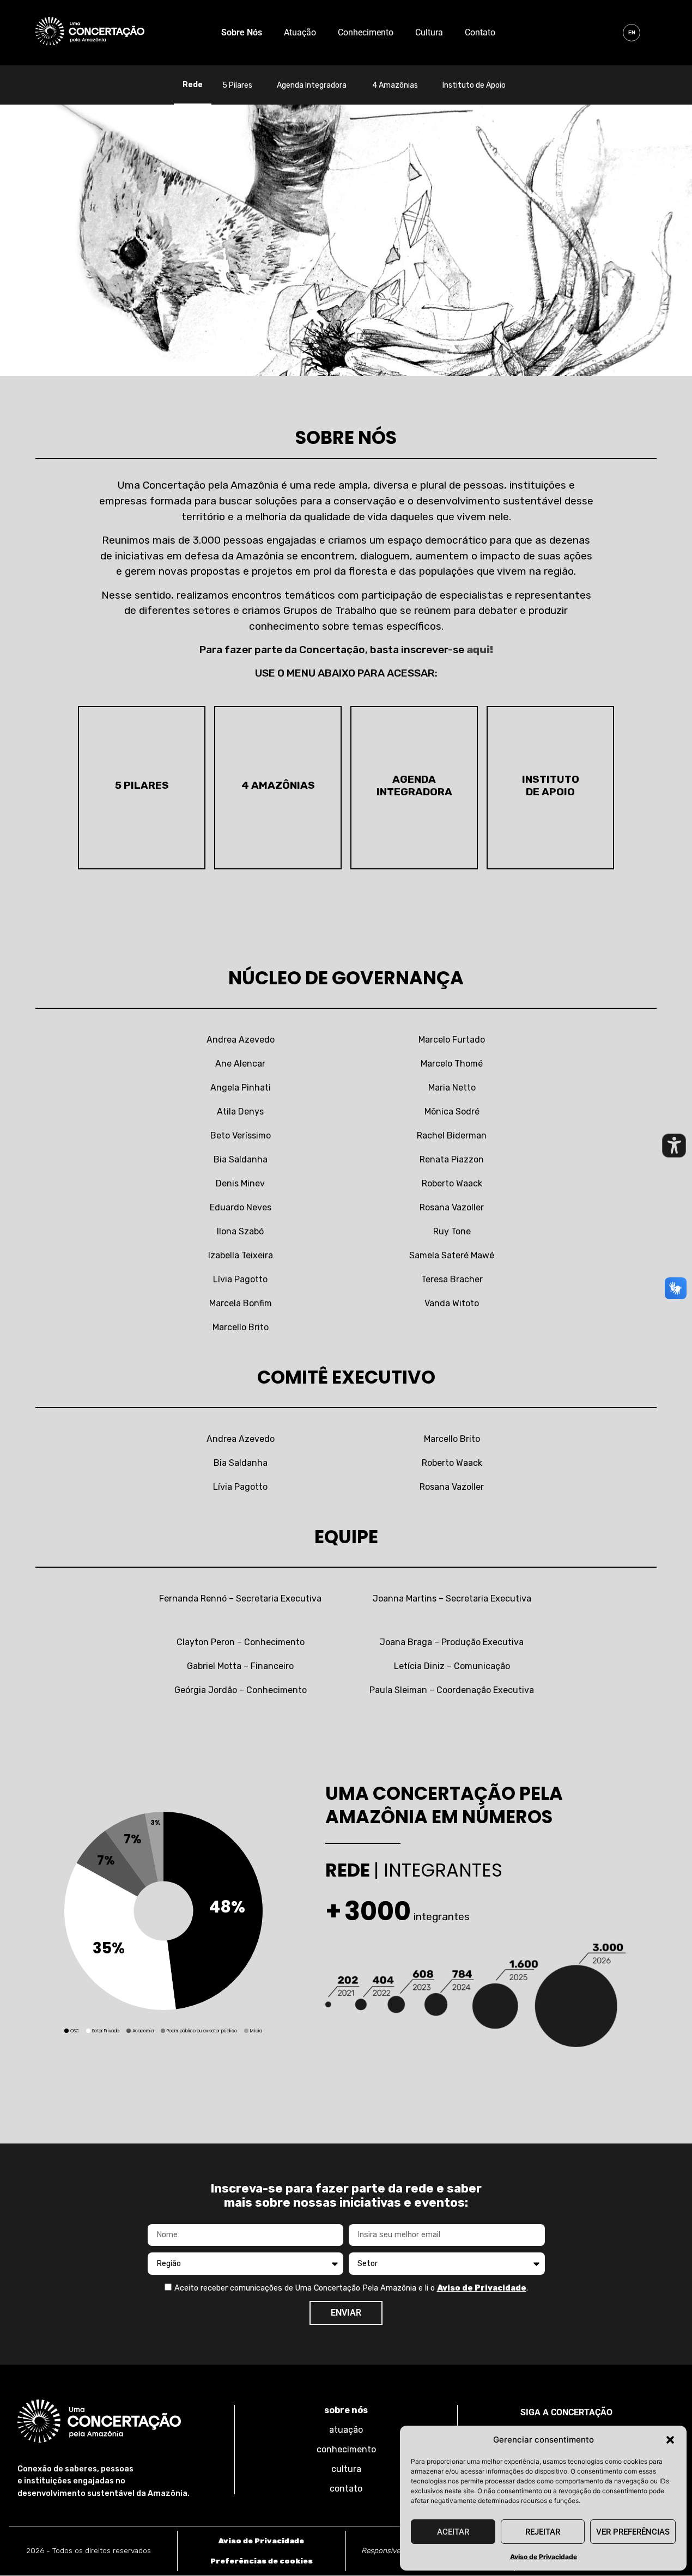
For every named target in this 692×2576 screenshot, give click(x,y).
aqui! (480, 650)
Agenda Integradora (312, 85)
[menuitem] (632, 33)
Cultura (429, 32)
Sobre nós (242, 32)
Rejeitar (543, 2532)
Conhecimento (366, 32)
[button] (670, 2440)
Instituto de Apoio (474, 85)
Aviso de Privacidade (544, 2557)
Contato (480, 32)
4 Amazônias (395, 85)
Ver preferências (633, 2532)
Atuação (300, 32)
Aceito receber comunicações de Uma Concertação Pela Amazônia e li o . (351, 2288)
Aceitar (453, 2532)
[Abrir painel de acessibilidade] (674, 1146)
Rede (193, 85)
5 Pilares (237, 85)
